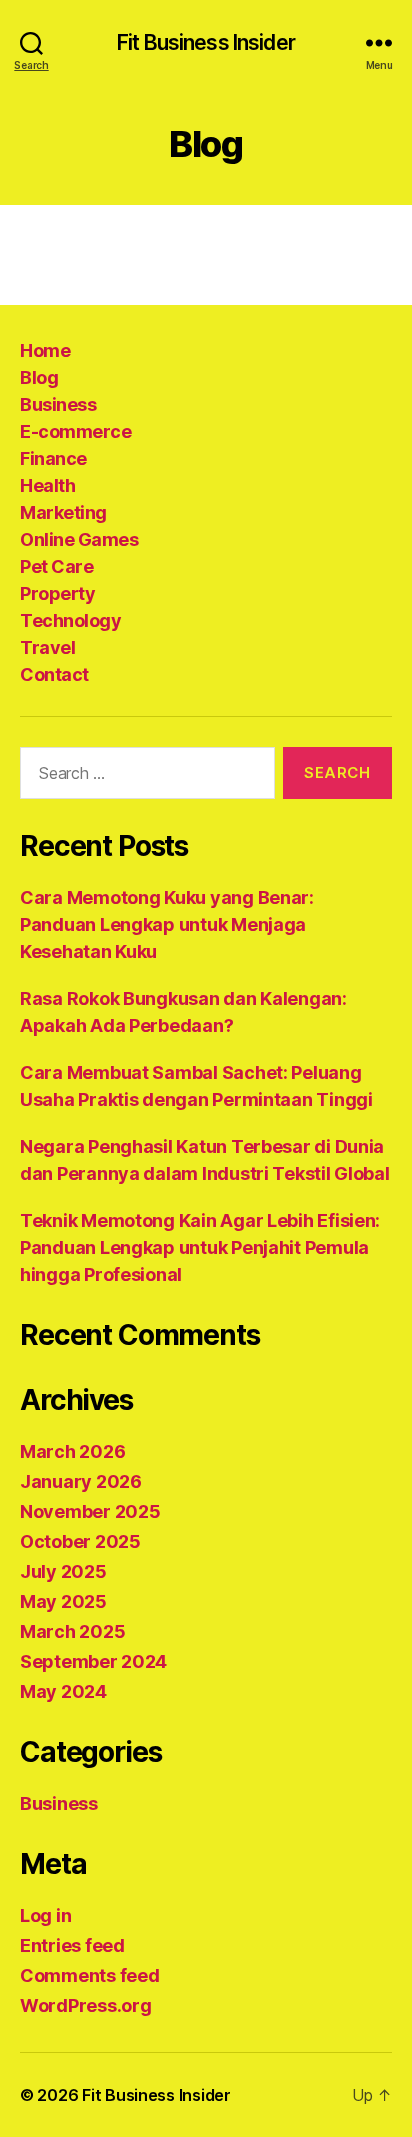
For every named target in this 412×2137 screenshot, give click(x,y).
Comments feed (90, 1975)
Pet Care (56, 566)
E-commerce (75, 431)
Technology (70, 620)
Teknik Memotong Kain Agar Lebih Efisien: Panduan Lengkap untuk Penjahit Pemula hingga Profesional (200, 1247)
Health (47, 485)
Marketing (63, 512)
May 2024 (63, 1691)
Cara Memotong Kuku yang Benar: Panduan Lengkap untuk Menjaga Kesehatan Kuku (167, 924)
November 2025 (90, 1511)
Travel (47, 647)
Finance (53, 458)
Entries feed (72, 1945)
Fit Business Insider (206, 42)
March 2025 (72, 1631)
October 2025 (80, 1541)
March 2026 (72, 1451)
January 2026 (81, 1481)
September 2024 (93, 1661)
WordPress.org (86, 2005)
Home (45, 350)
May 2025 (63, 1601)
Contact (54, 674)
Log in (45, 1915)
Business (58, 404)
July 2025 (63, 1571)
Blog (39, 377)
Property (57, 593)
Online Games (79, 539)
